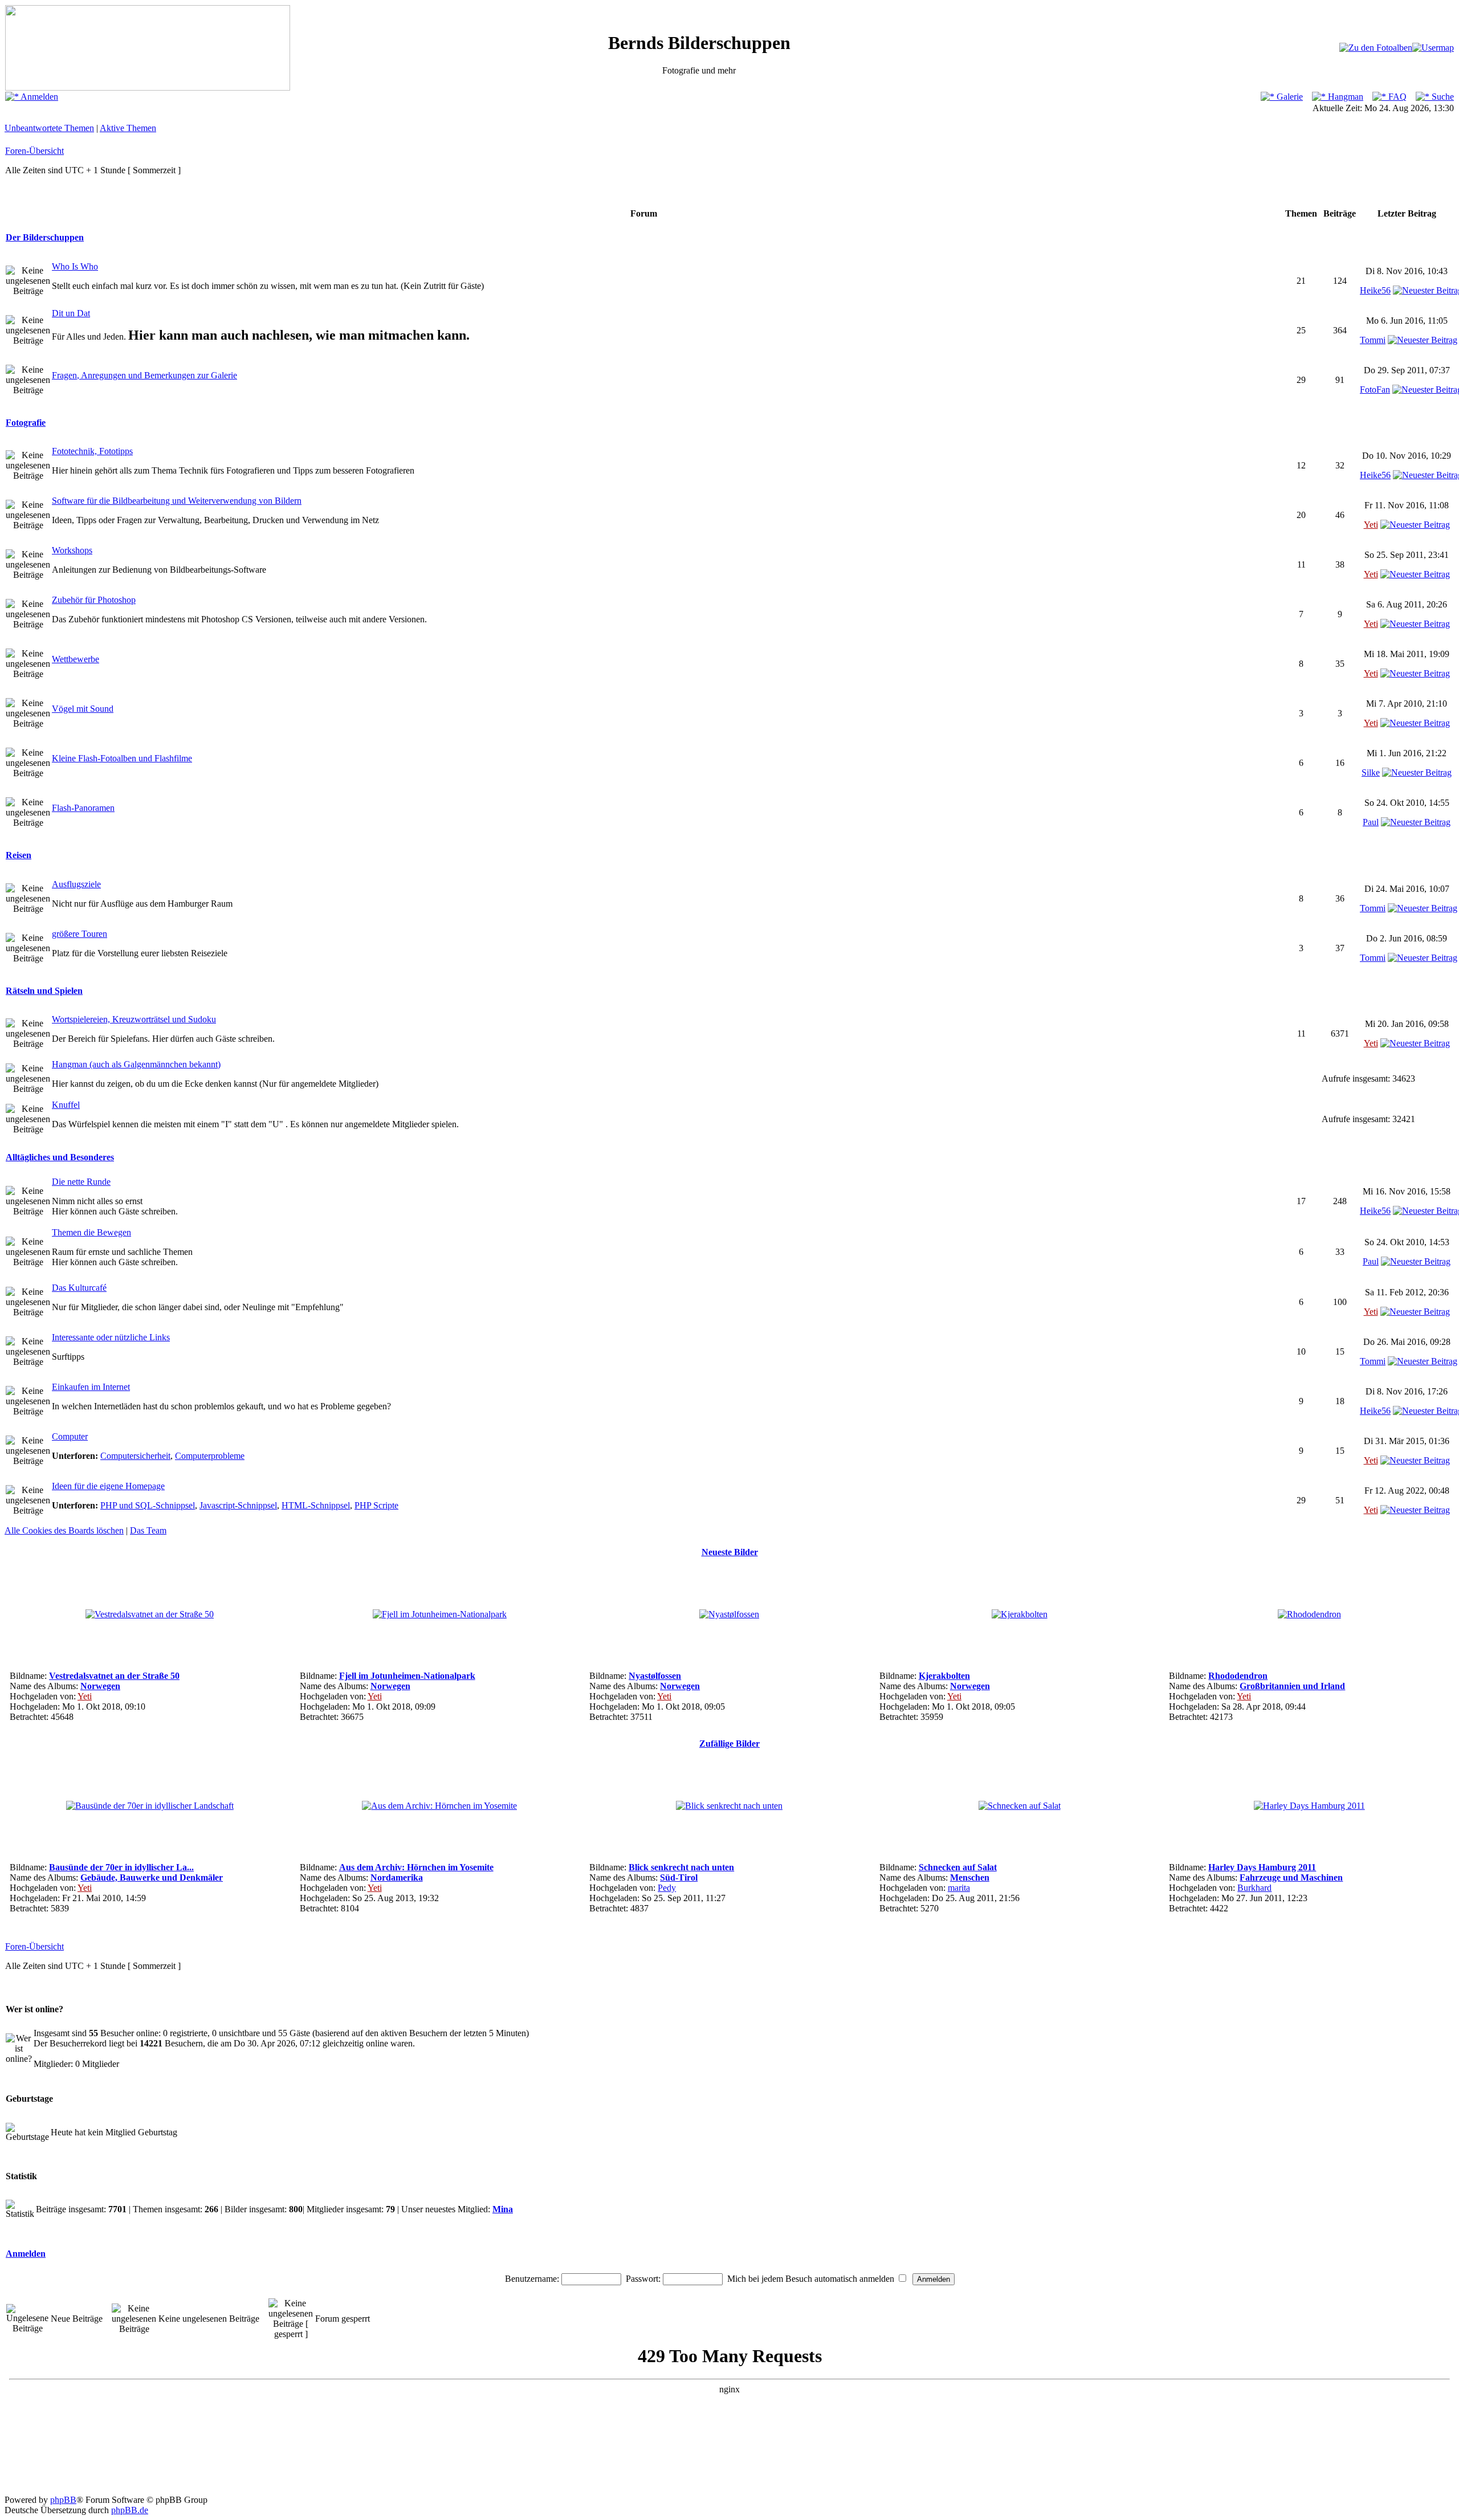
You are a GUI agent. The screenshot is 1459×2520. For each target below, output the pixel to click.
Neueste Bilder (730, 1552)
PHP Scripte (376, 1505)
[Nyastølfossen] (729, 1614)
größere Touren (80, 934)
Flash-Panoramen (83, 808)
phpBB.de (130, 2510)
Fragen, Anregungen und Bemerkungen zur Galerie (144, 375)
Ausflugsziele (76, 884)
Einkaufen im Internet (91, 1387)
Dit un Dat (71, 313)
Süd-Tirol (679, 1877)
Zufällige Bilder (729, 1744)
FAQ (1396, 97)
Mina (503, 2209)
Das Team (148, 1530)
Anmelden (38, 97)
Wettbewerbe (76, 659)
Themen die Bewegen (91, 1232)
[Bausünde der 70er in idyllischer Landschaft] (150, 1806)
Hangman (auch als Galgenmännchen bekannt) (136, 1064)
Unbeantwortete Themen (49, 128)
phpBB (63, 2500)
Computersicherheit (135, 1456)
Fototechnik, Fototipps (92, 451)
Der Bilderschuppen (45, 237)
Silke (1371, 772)
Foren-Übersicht (34, 151)
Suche (1442, 97)
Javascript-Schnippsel (238, 1505)
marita (959, 1888)
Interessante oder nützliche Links (111, 1337)
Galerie (1289, 97)
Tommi (1373, 340)
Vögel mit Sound (83, 709)
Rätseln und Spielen (44, 991)
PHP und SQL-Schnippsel (148, 1505)
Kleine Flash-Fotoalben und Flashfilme (122, 758)
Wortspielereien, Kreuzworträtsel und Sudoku (134, 1019)
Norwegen (100, 1686)
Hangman (1344, 97)
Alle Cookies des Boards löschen (64, 1530)
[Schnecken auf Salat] (1020, 1806)
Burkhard (1254, 1888)
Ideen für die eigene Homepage (108, 1486)
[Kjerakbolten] (1020, 1614)
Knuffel (66, 1105)
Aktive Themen (128, 128)
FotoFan (1375, 390)
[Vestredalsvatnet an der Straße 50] (150, 1614)
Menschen (970, 1877)
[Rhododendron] (1309, 1614)
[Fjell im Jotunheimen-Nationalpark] (440, 1614)
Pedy (667, 1888)
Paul (1371, 822)
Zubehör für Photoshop (94, 600)
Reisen (19, 855)
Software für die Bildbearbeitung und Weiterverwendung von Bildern (177, 501)
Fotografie (26, 423)
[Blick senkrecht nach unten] (729, 1806)
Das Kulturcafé (79, 1288)
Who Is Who (75, 266)
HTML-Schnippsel (316, 1505)
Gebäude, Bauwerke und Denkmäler (152, 1877)
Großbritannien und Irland (1292, 1686)
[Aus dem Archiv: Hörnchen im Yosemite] (439, 1806)
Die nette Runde (81, 1182)
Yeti (1371, 525)
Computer (70, 1436)
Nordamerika (397, 1877)
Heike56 (1375, 290)
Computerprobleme (210, 1456)
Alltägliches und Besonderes (60, 1157)
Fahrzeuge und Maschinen (1291, 1877)
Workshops (72, 550)
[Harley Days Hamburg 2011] (1309, 1806)
